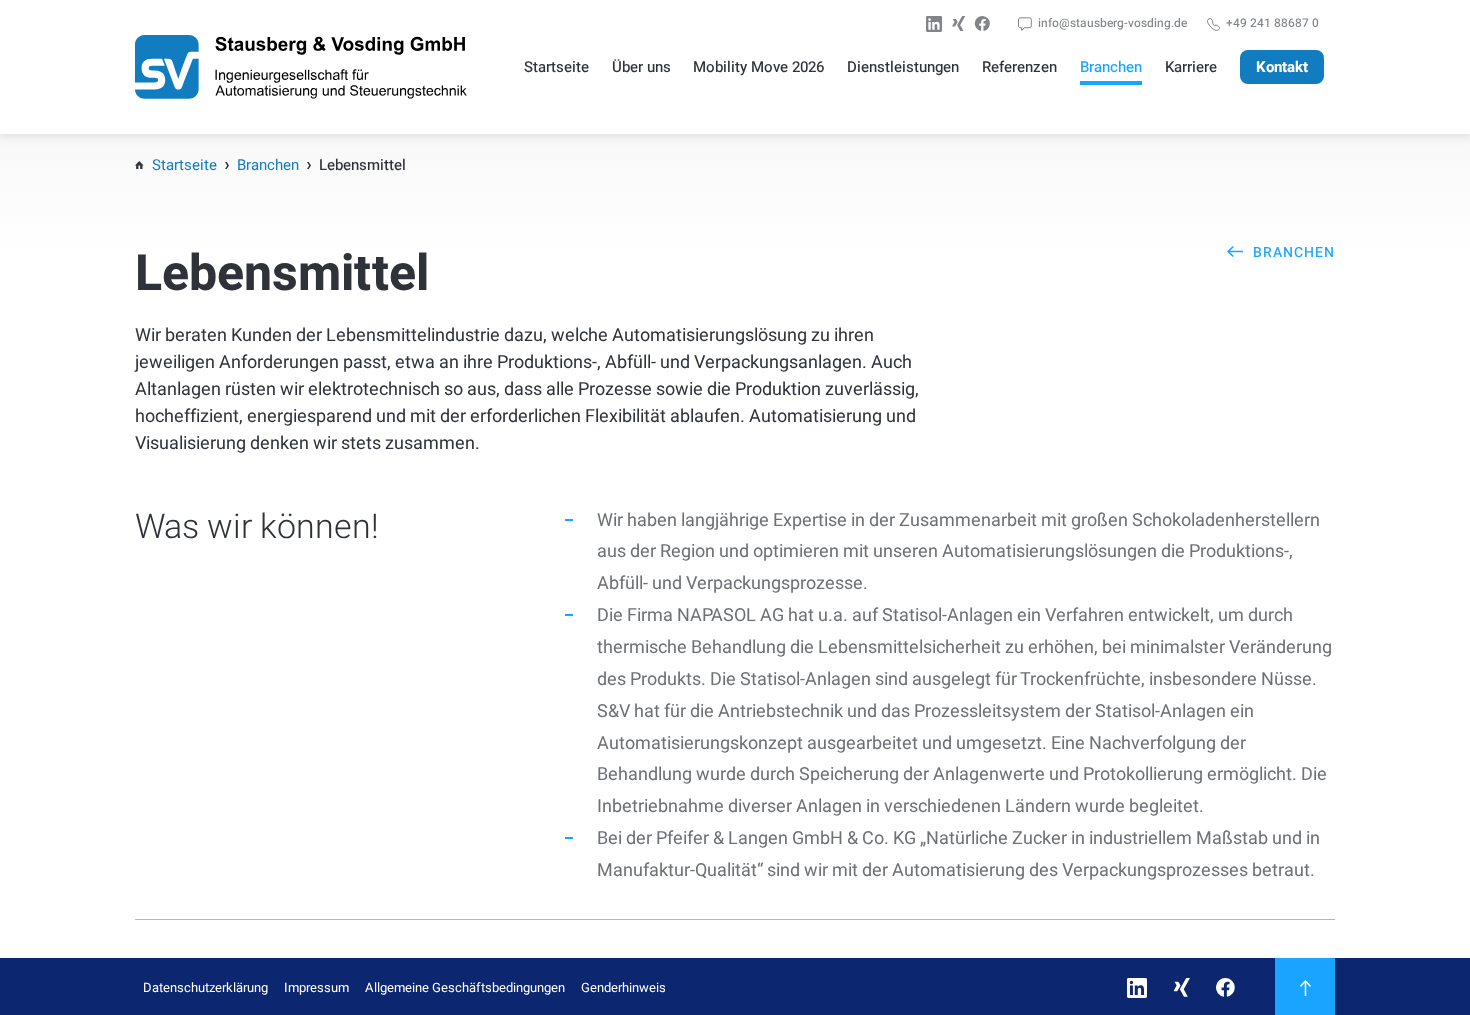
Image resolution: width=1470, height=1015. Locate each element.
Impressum (316, 987)
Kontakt (1282, 67)
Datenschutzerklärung (205, 987)
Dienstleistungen (903, 67)
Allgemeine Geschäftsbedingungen (465, 987)
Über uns (641, 67)
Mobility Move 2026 (758, 67)
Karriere (1191, 67)
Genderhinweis (623, 987)
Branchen (1111, 67)
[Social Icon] (938, 24)
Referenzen (1019, 67)
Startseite (556, 67)
